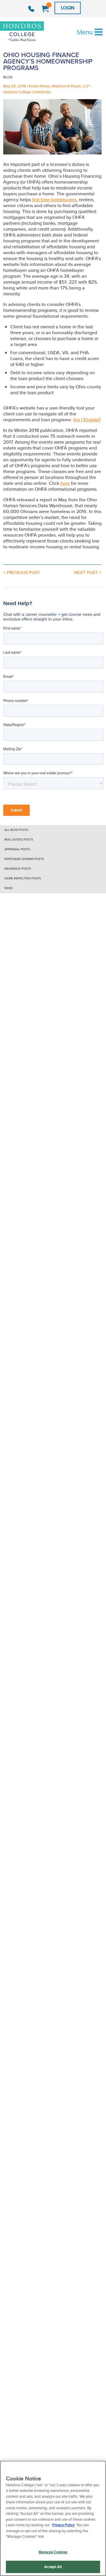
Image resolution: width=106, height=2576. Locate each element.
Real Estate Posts (19, 839)
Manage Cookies (53, 2552)
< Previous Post (22, 573)
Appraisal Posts (17, 849)
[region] (53, 2518)
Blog (8, 77)
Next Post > (88, 573)
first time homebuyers (54, 200)
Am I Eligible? (87, 420)
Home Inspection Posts (23, 878)
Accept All (53, 2567)
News (9, 888)
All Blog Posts (16, 830)
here (65, 483)
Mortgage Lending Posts (24, 859)
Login (68, 8)
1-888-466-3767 (32, 9)
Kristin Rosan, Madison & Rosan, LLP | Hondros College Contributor (47, 89)
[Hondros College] (32, 32)
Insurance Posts (18, 869)
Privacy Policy (63, 2525)
